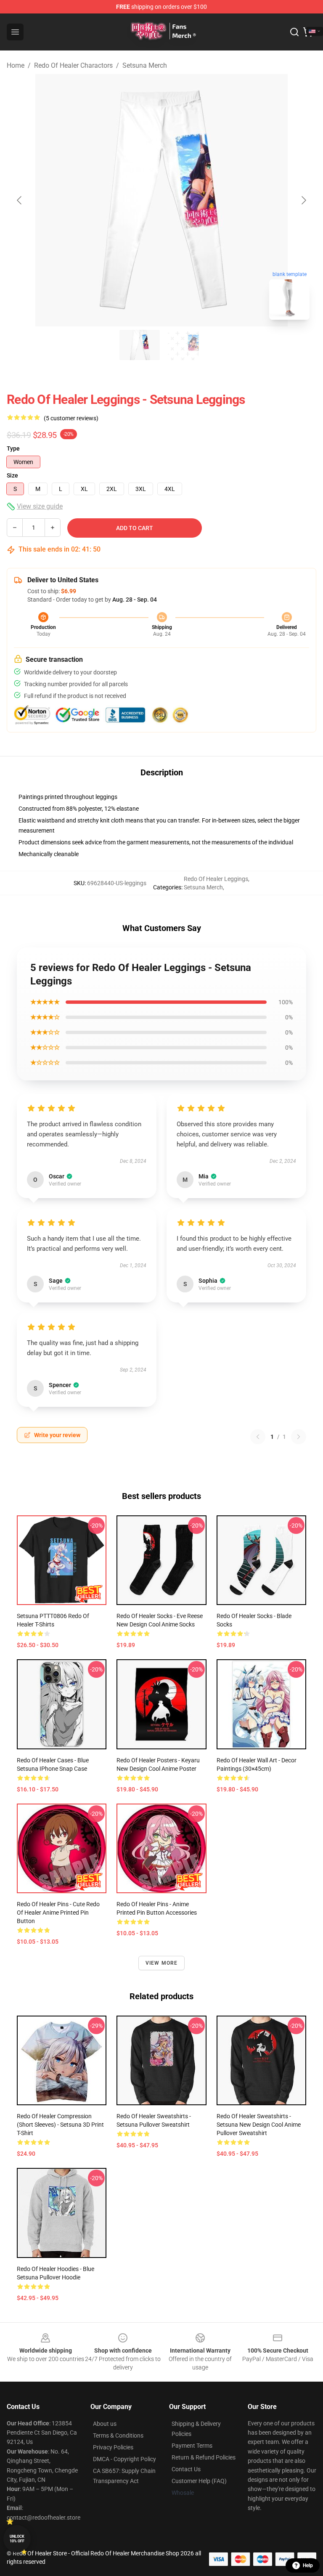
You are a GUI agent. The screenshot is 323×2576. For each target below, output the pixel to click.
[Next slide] (303, 200)
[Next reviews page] (299, 1437)
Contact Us (186, 2469)
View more (162, 1963)
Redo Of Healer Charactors (73, 65)
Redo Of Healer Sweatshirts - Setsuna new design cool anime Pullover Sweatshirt (259, 2125)
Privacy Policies (113, 2447)
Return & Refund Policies (204, 2457)
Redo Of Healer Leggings (216, 879)
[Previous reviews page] (258, 1437)
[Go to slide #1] (140, 345)
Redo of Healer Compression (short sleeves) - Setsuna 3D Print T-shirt (60, 2125)
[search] (294, 32)
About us (105, 2424)
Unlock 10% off (17, 2539)
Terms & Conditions (118, 2435)
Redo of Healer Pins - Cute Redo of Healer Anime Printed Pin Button (58, 1913)
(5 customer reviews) (71, 418)
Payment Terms (192, 2446)
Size (12, 475)
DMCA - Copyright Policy (124, 2459)
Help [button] (308, 2565)
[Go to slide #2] (183, 345)
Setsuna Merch (145, 65)
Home (16, 65)
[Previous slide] (20, 200)
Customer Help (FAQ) (199, 2481)
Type (13, 448)
